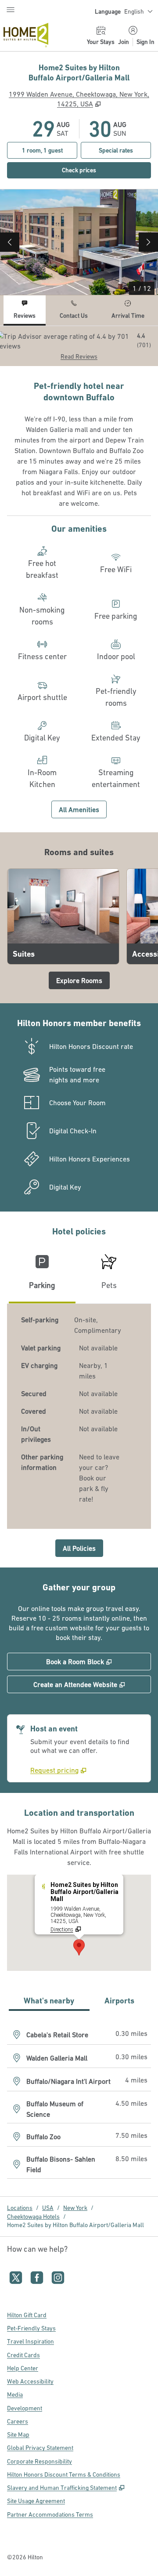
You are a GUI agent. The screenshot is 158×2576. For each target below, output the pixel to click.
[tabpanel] (79, 346)
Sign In (145, 42)
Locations (20, 2208)
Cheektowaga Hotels (33, 2217)
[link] (58, 1770)
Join (124, 42)
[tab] (25, 310)
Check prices (98, 170)
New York (75, 2208)
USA (48, 2208)
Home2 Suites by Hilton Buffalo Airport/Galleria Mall (75, 2225)
